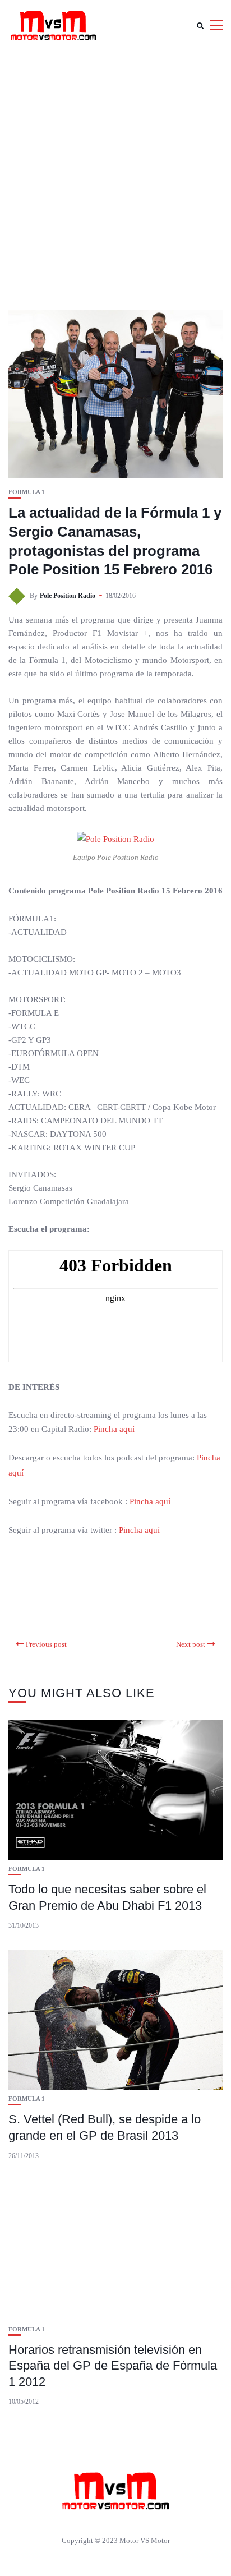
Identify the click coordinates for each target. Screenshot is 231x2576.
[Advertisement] (115, 172)
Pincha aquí (114, 1429)
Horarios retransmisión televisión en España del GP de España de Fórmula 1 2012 (113, 2366)
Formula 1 (27, 492)
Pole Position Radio (68, 596)
